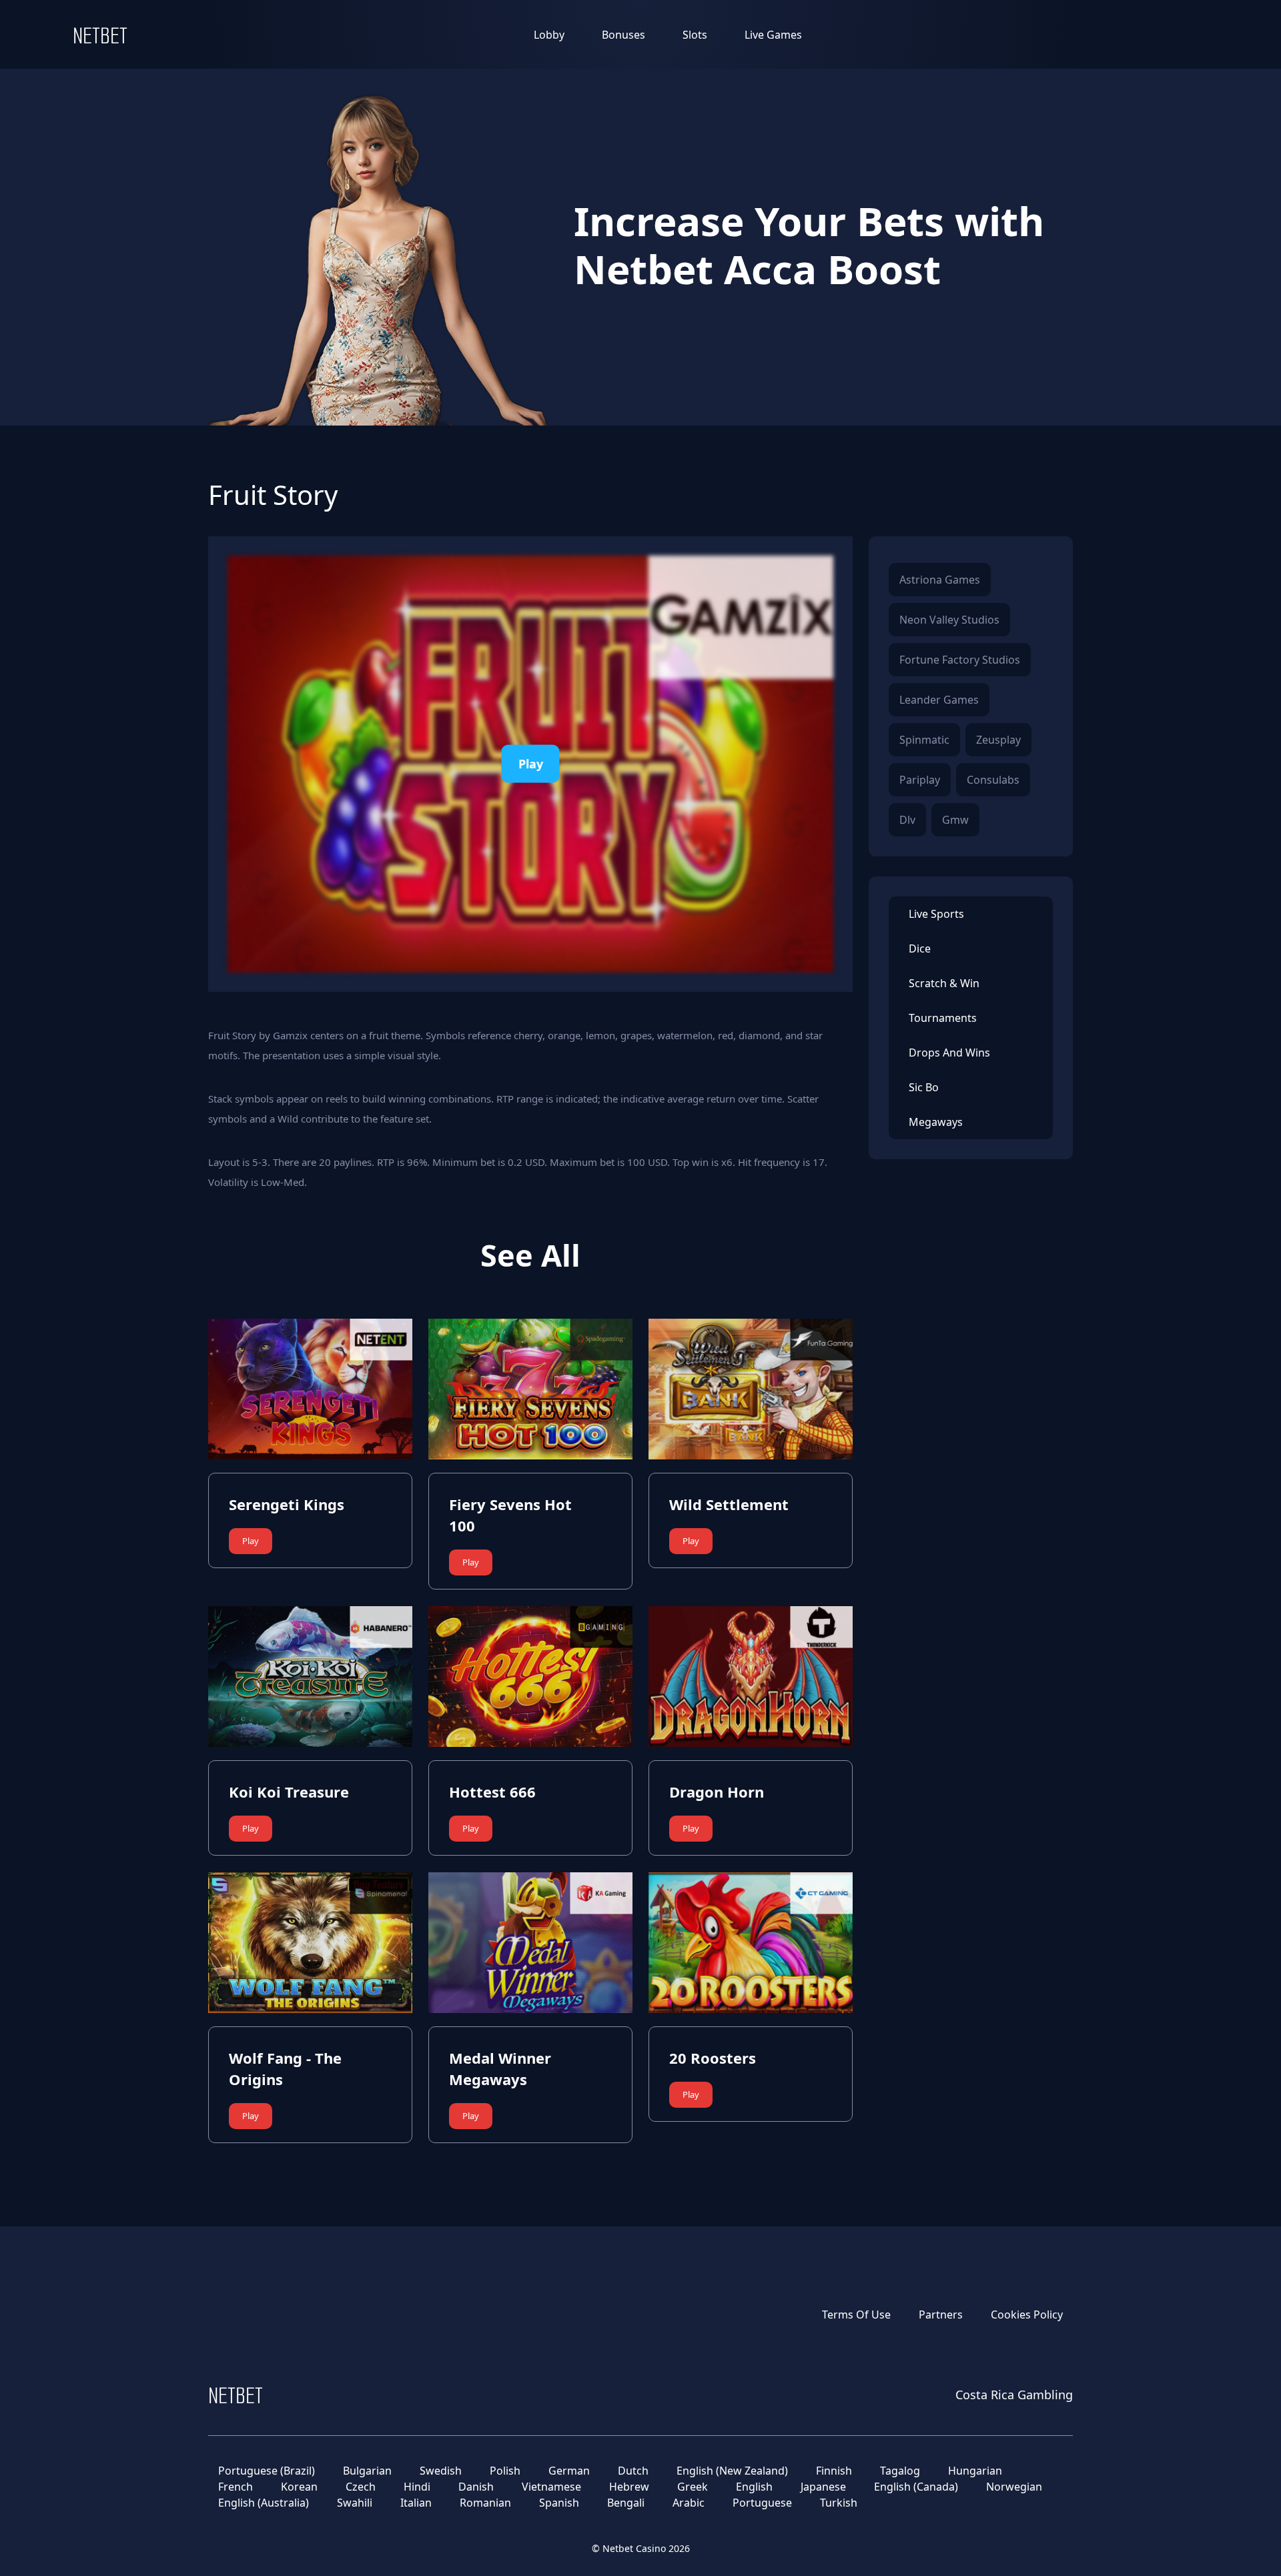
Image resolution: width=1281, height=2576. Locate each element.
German (569, 2471)
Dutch (633, 2471)
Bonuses (623, 35)
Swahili (355, 2503)
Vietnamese (551, 2487)
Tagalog (900, 2471)
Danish (476, 2487)
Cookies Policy (1027, 2315)
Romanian (485, 2503)
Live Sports (936, 914)
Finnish (834, 2471)
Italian (416, 2503)
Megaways (936, 1122)
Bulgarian (367, 2471)
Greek (693, 2487)
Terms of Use (856, 2315)
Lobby (549, 35)
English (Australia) (264, 2503)
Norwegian (1014, 2487)
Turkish (839, 2503)
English (754, 2487)
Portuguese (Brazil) (267, 2471)
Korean (299, 2487)
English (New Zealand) (732, 2471)
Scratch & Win (944, 983)
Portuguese (762, 2503)
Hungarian (975, 2471)
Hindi (417, 2487)
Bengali (626, 2503)
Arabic (689, 2503)
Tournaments (943, 1018)
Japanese (823, 2487)
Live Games (773, 35)
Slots (695, 35)
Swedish (441, 2471)
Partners (941, 2315)
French (236, 2487)
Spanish (559, 2503)
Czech (361, 2487)
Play (531, 764)
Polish (505, 2471)
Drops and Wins (949, 1053)
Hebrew (629, 2487)
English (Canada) (916, 2487)
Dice (920, 948)
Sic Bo (924, 1087)
